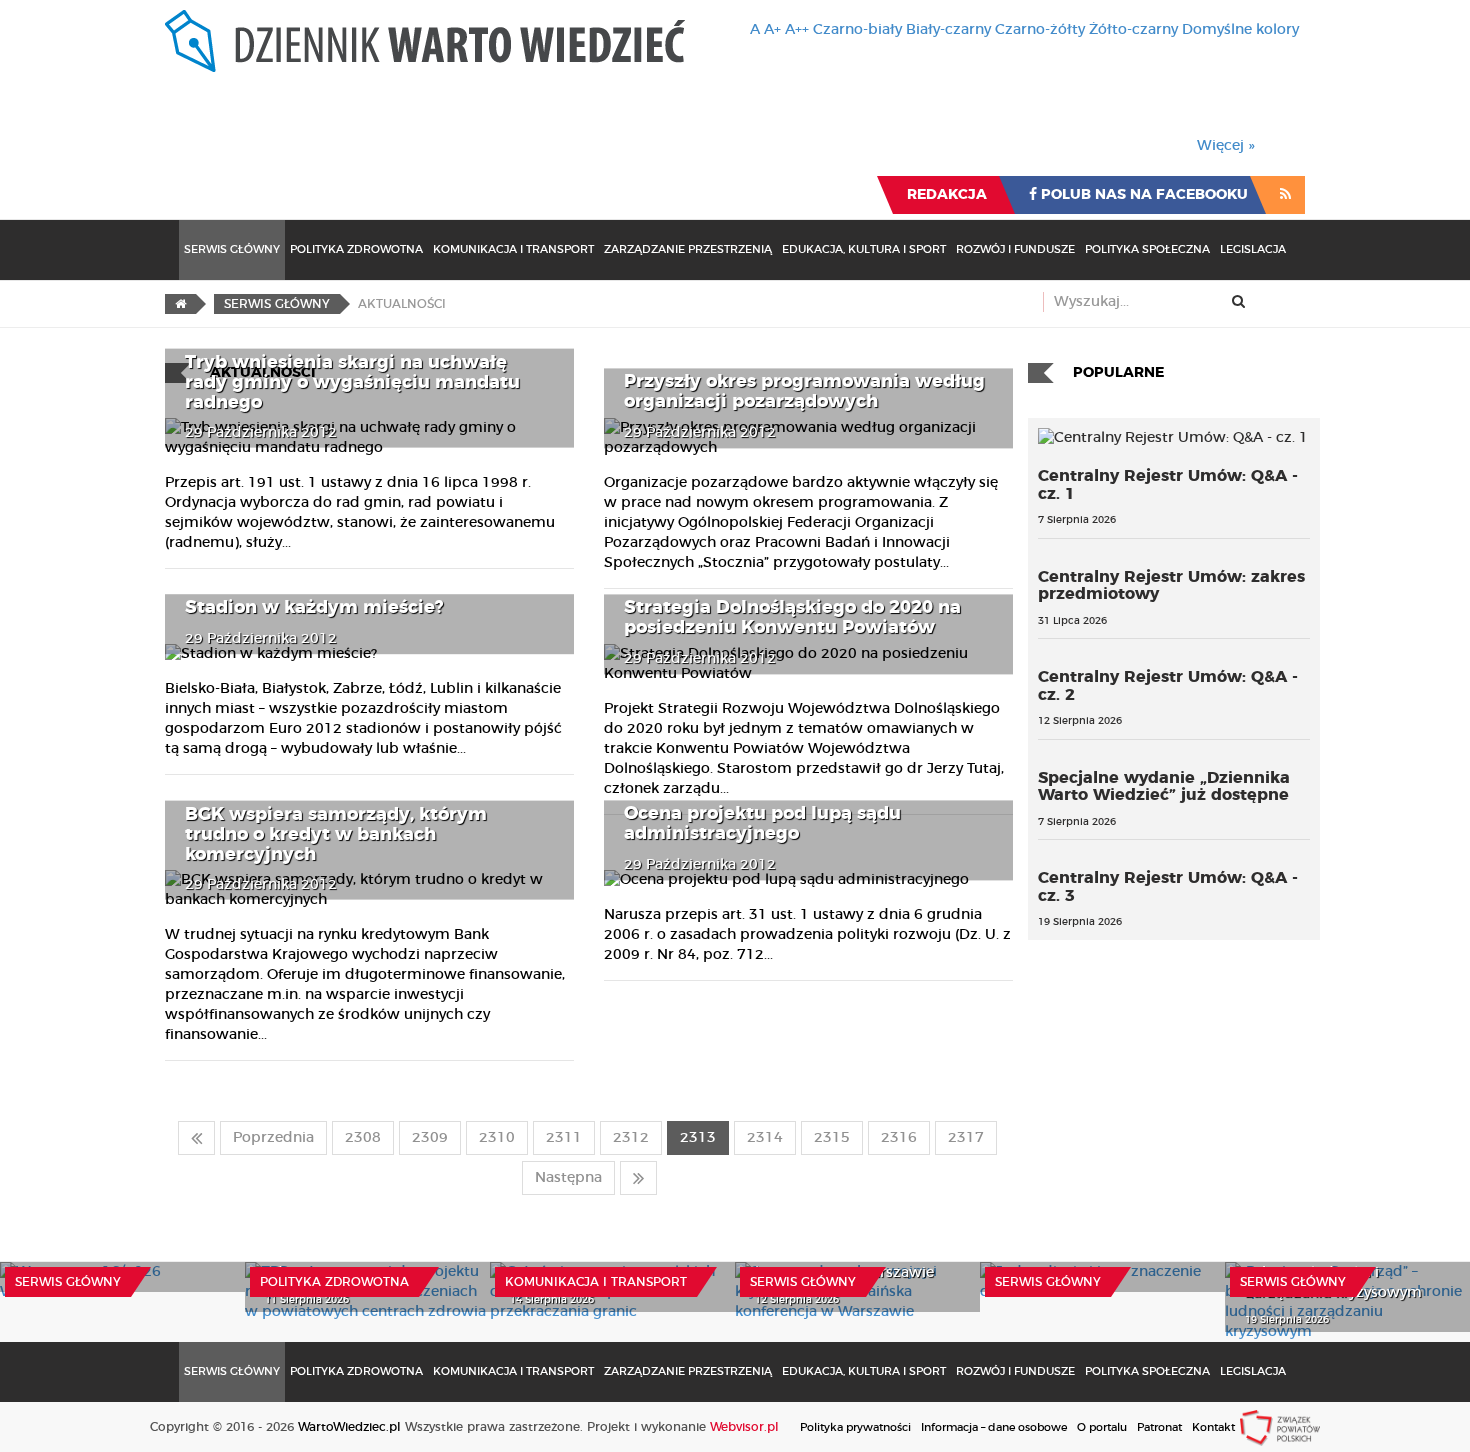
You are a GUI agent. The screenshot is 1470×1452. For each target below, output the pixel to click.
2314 (765, 1138)
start (196, 1138)
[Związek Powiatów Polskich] (1280, 1427)
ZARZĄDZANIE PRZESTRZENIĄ (688, 249)
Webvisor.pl (744, 1427)
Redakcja (947, 195)
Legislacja (1253, 249)
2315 (832, 1138)
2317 (966, 1138)
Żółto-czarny (1133, 30)
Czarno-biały (857, 30)
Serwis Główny (232, 249)
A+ (772, 30)
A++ (797, 30)
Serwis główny (68, 1282)
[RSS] (1285, 195)
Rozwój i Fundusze (1015, 249)
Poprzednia (273, 1138)
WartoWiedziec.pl (349, 1427)
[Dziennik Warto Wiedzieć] (425, 41)
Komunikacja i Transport (513, 249)
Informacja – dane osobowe (994, 1427)
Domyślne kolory (1240, 30)
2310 (497, 1138)
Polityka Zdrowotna (356, 249)
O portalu (1102, 1427)
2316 (899, 1138)
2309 (430, 1138)
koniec (638, 1178)
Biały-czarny (948, 30)
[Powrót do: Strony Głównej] (180, 304)
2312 (631, 1138)
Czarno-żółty (1040, 30)
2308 (363, 1138)
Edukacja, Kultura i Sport (864, 249)
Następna (568, 1178)
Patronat (1159, 1427)
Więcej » (1226, 146)
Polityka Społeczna (1147, 249)
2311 (564, 1138)
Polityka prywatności (855, 1427)
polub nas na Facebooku (1142, 195)
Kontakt (1213, 1427)
